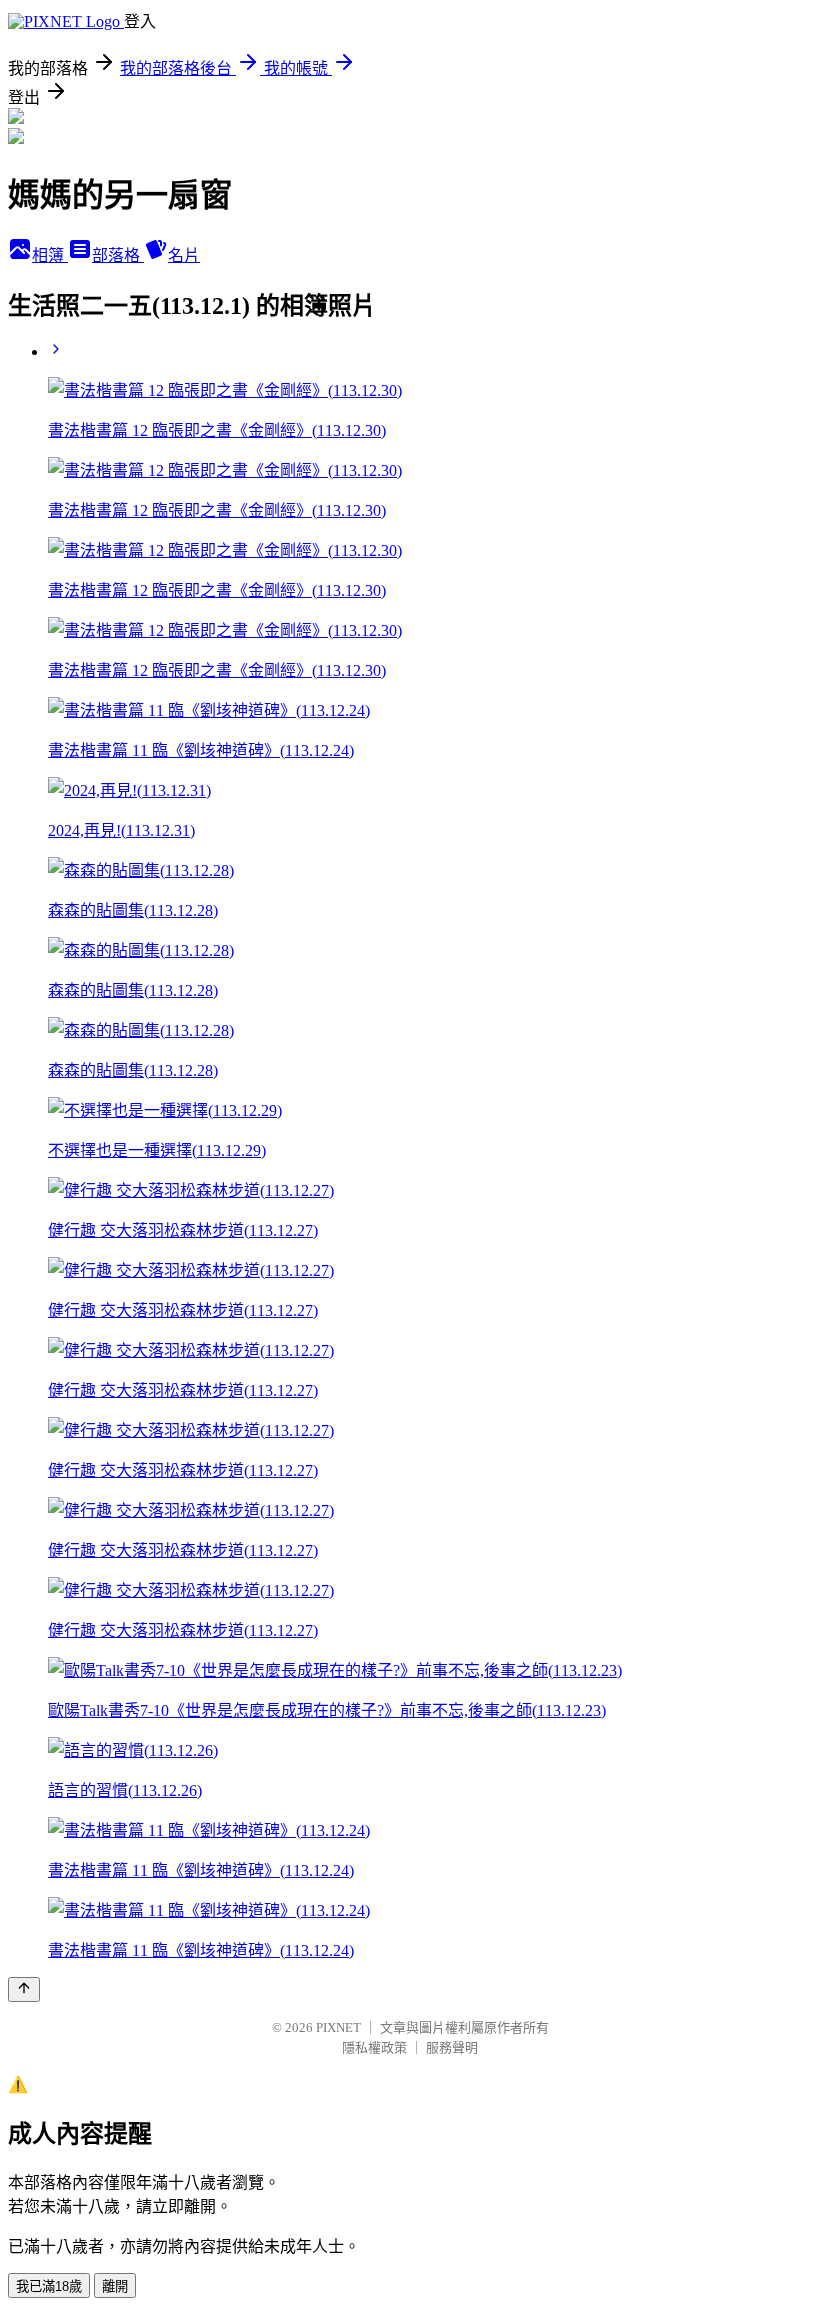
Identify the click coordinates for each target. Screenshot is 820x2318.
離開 (115, 2286)
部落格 (118, 255)
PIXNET (338, 2027)
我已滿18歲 (49, 2286)
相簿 (50, 255)
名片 (184, 255)
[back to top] (24, 1989)
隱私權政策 (374, 2047)
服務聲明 (452, 2047)
